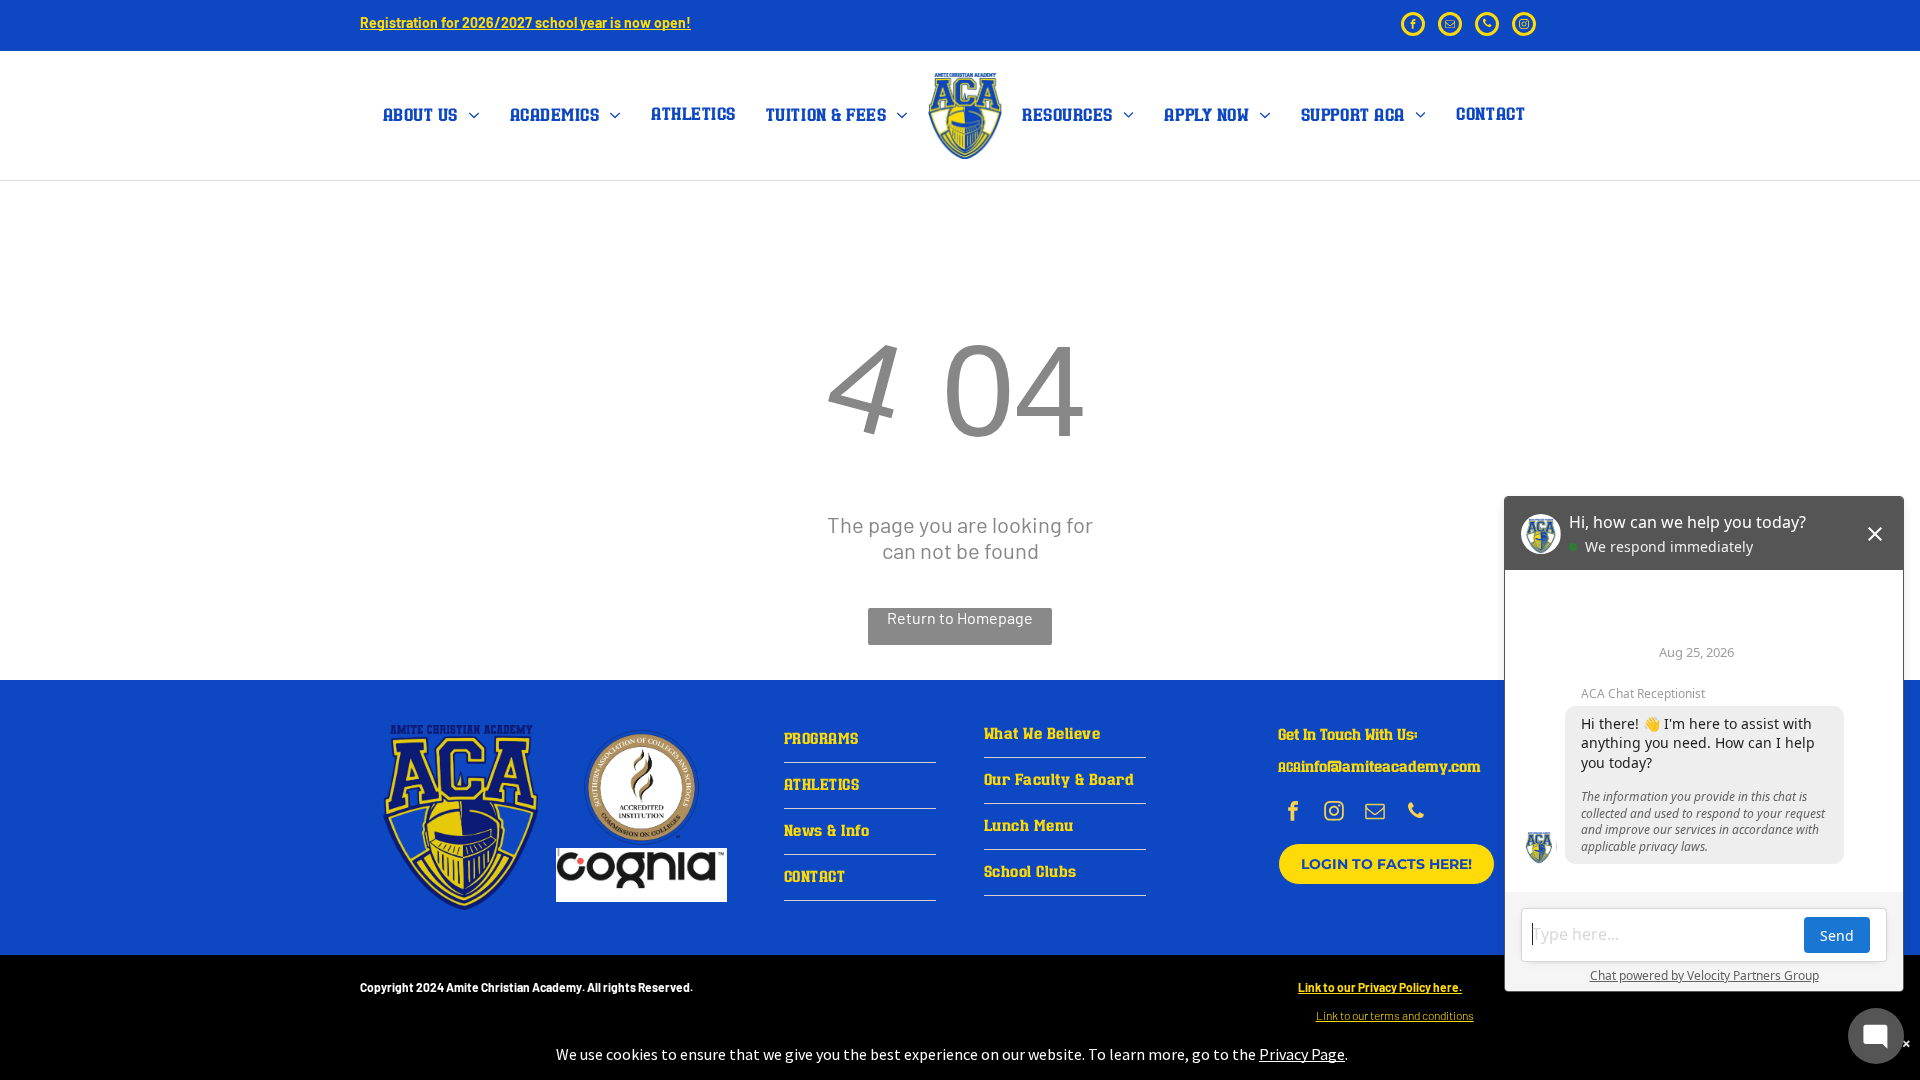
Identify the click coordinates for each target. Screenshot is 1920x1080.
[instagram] (1524, 26)
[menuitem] (431, 116)
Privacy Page (1302, 1054)
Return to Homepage (960, 617)
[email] (1450, 26)
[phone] (1487, 26)
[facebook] (1413, 26)
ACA (1289, 768)
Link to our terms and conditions (1395, 1015)
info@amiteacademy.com (1391, 767)
